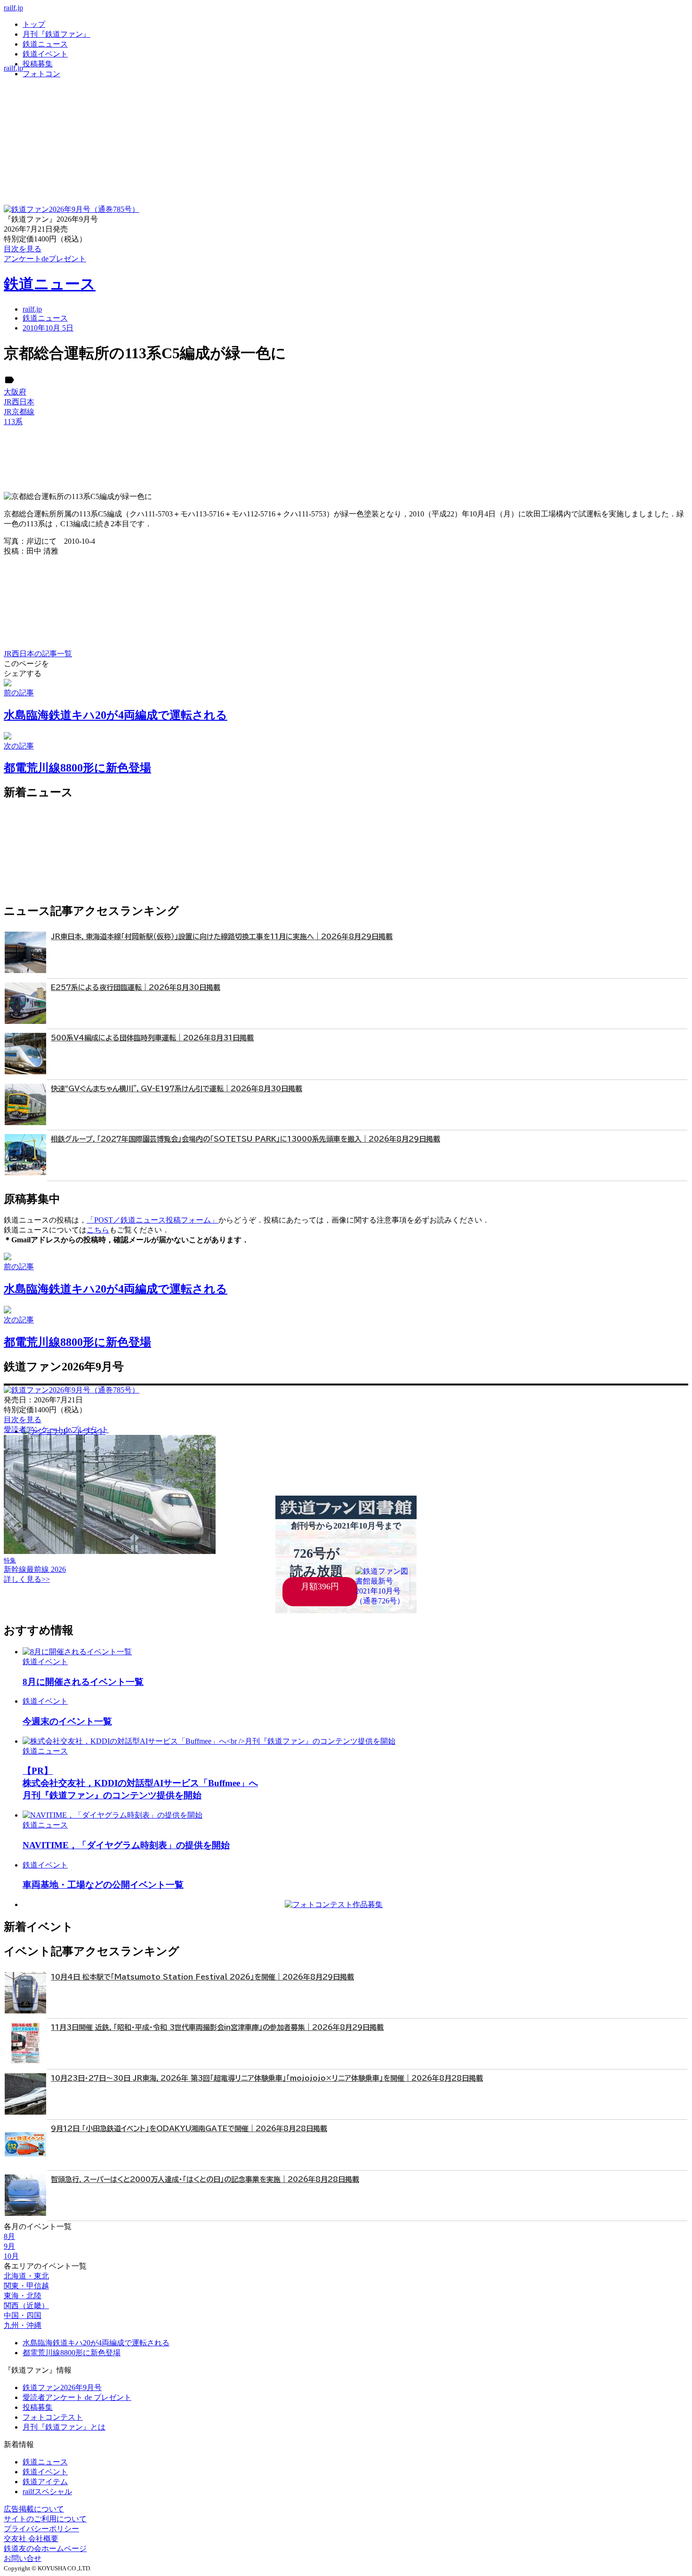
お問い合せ (23, 2558)
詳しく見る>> (27, 1579)
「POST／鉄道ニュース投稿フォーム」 (153, 1220)
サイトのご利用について (45, 2519)
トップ (34, 24)
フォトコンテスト (53, 2417)
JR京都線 (19, 412)
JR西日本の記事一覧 (38, 654)
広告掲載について (34, 2509)
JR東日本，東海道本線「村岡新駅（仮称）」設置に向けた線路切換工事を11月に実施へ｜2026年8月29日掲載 (222, 937)
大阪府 (15, 392)
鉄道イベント (45, 54)
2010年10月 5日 (48, 328)
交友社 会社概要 (31, 2539)
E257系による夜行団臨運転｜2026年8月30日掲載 (136, 987)
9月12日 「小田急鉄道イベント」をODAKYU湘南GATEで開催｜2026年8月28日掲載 (189, 2129)
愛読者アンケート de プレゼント (77, 2397)
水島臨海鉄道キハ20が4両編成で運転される (96, 2343)
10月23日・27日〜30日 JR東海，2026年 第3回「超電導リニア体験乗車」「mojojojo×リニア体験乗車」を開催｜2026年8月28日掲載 (267, 2078)
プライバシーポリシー (41, 2529)
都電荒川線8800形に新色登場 (72, 2353)
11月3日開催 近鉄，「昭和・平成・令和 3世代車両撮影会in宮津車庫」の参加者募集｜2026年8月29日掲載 (217, 2027)
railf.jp (13, 8)
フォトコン (41, 74)
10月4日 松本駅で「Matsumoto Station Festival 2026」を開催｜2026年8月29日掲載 (202, 1977)
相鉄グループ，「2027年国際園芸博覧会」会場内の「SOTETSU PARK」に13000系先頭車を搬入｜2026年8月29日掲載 (245, 1139)
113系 (13, 422)
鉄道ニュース (45, 44)
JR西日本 (19, 402)
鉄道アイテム (45, 2482)
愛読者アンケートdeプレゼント (56, 1429)
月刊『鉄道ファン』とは (64, 2427)
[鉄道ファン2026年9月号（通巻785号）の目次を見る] (72, 209)
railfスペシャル (47, 2491)
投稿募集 (38, 64)
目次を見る (23, 1420)
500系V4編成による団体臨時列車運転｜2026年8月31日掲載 (152, 1038)
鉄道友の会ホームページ (45, 2548)
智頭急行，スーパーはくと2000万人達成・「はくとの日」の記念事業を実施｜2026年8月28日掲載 (205, 2179)
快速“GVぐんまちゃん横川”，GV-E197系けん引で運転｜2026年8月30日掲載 (177, 1089)
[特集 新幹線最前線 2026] (110, 1551)
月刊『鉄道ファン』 (56, 34)
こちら (98, 1230)
